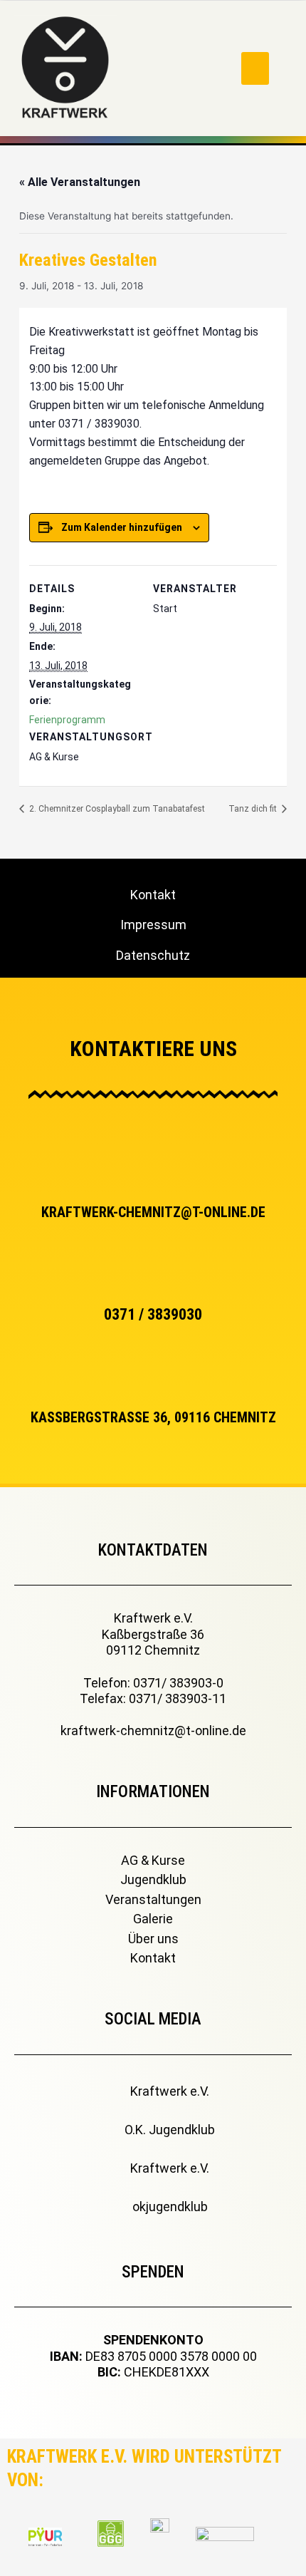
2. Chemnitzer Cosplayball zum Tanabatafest (116, 809)
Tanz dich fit (254, 809)
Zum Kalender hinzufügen (122, 527)
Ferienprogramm (67, 720)
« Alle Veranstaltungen (80, 182)
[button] (255, 69)
